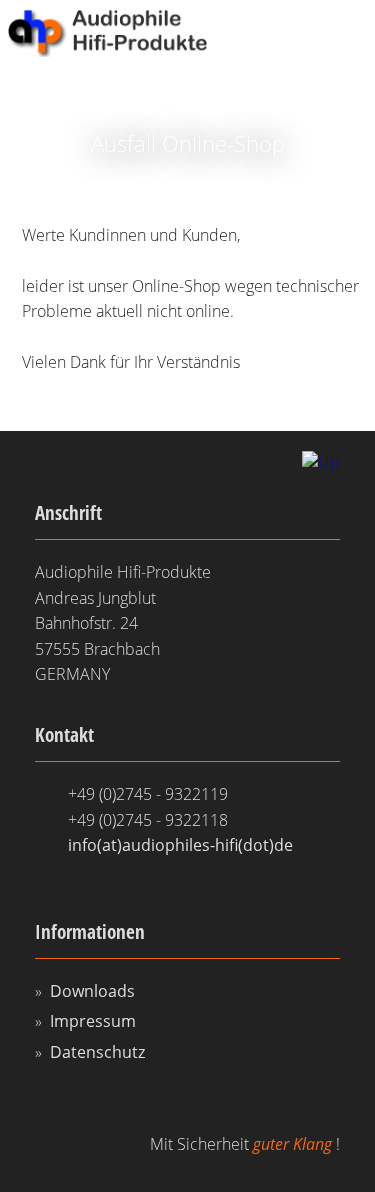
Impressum (93, 1021)
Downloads (92, 991)
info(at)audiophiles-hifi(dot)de (180, 845)
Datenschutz (97, 1052)
